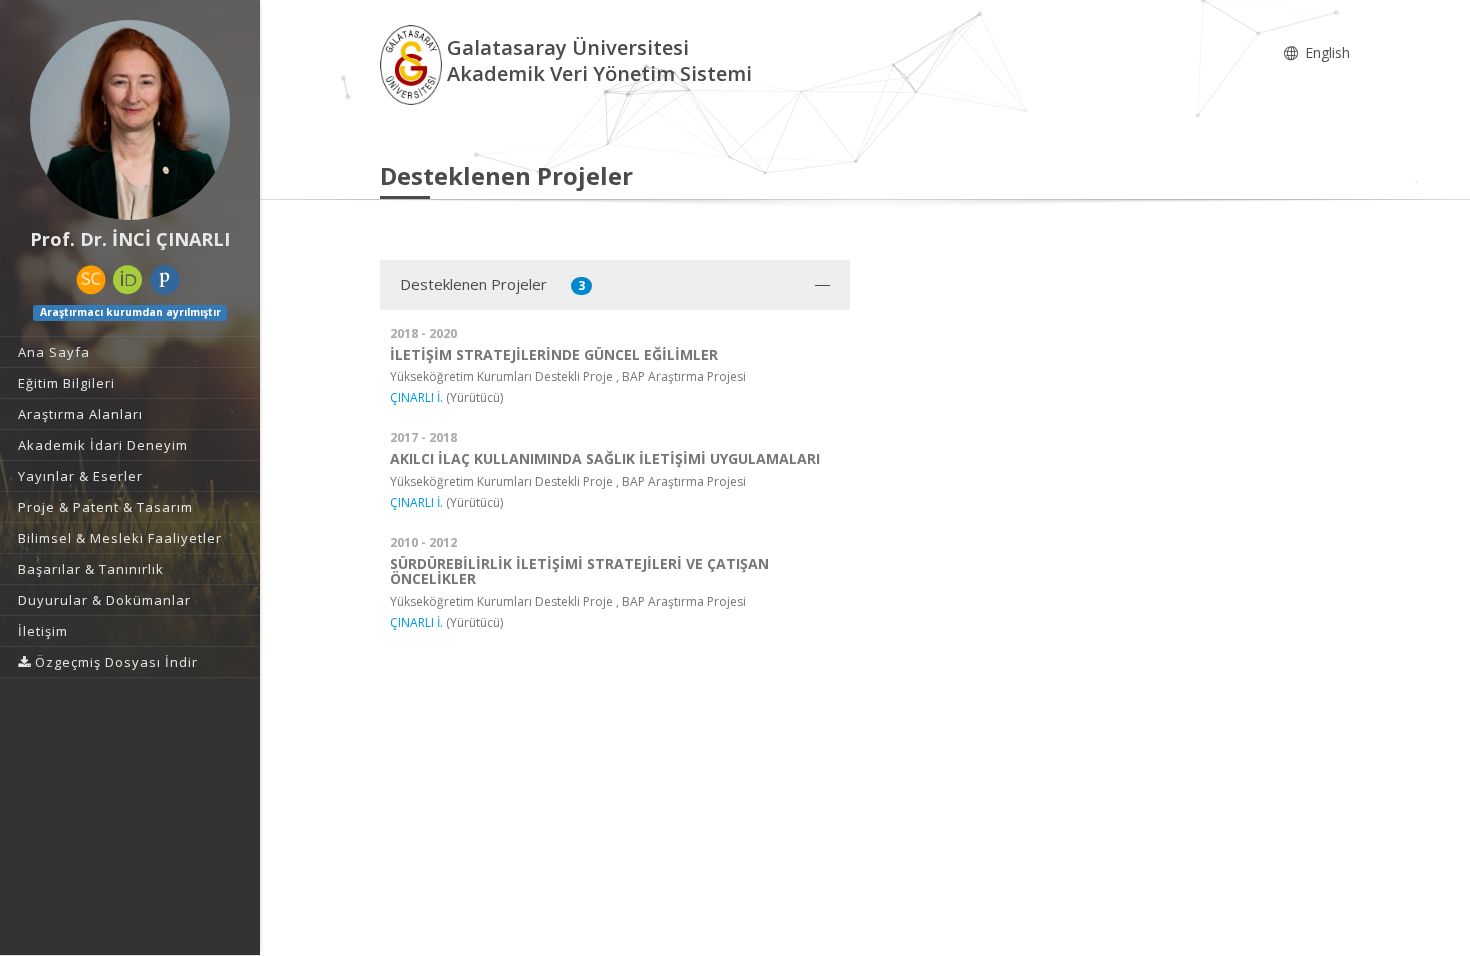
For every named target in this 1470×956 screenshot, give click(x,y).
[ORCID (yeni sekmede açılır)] (128, 280)
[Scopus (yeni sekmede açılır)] (91, 280)
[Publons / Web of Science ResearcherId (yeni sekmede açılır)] (165, 280)
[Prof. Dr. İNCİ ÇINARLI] (130, 120)
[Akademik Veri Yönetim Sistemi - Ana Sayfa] (413, 63)
